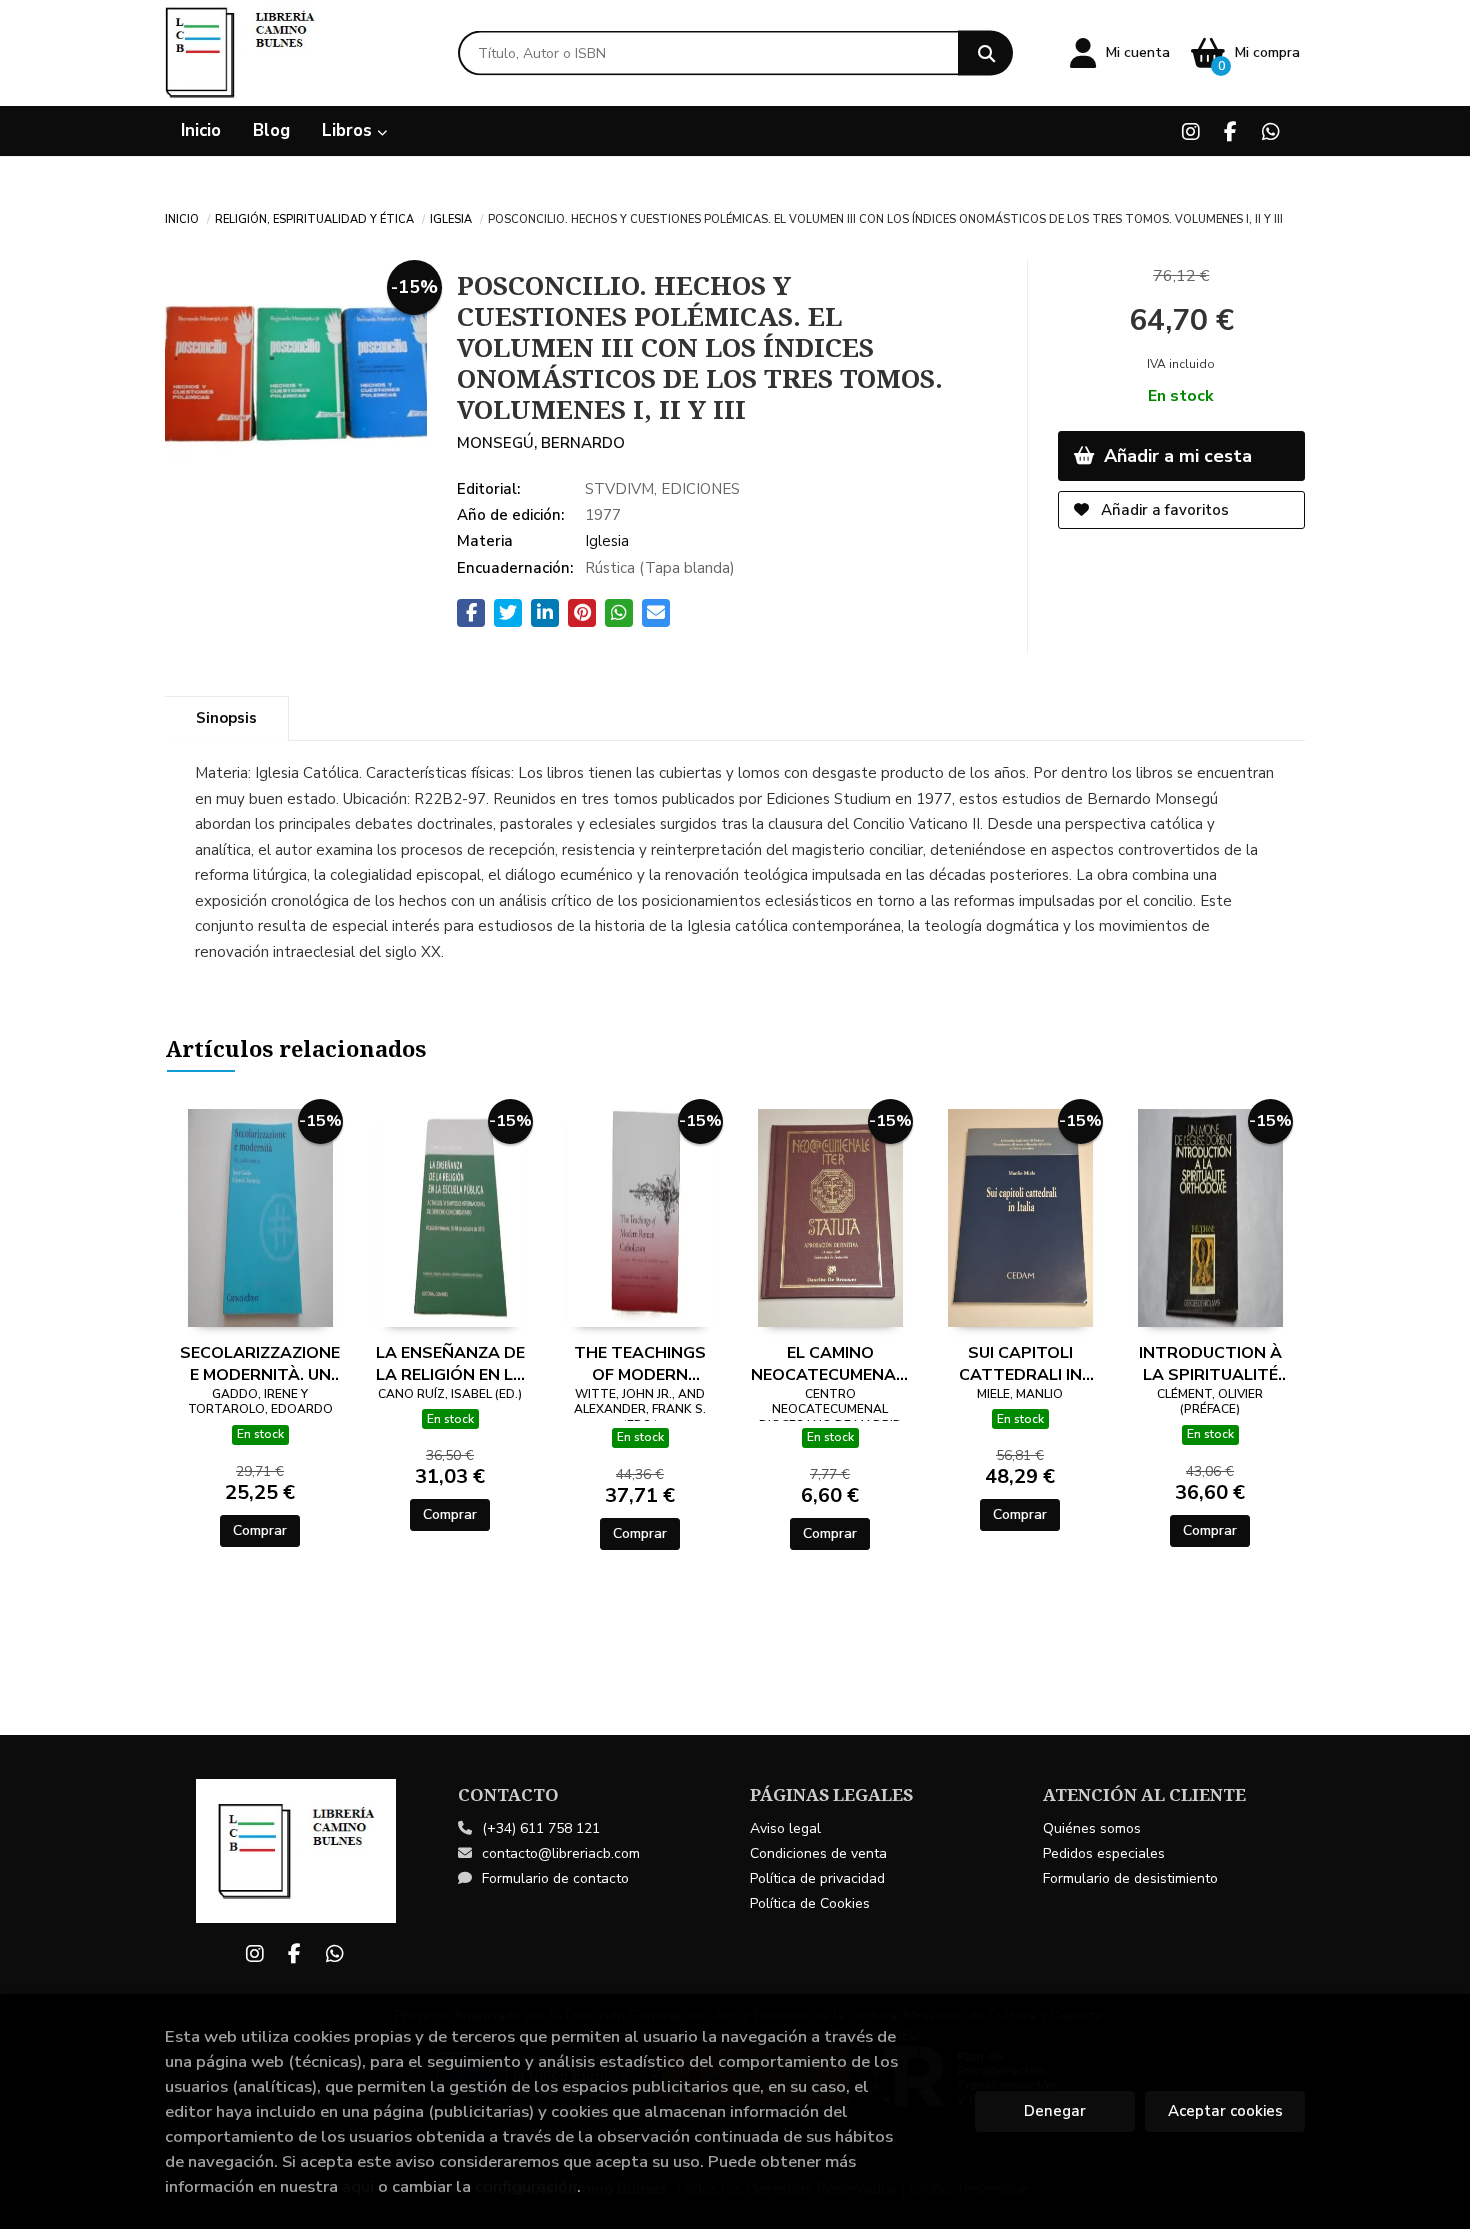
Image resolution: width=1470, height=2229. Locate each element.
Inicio (182, 218)
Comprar (260, 1530)
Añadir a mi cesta (1175, 456)
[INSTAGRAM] (1190, 131)
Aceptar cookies (1225, 2111)
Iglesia (451, 218)
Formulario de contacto (555, 1878)
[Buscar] (985, 53)
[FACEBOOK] (1230, 131)
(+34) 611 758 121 (541, 1828)
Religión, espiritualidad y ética (314, 218)
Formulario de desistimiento (1130, 1878)
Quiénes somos (1092, 1828)
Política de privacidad (817, 1878)
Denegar (1055, 2111)
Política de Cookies (810, 1903)
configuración (526, 2186)
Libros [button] (349, 130)
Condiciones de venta (818, 1853)
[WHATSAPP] (1270, 131)
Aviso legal (785, 1828)
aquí (358, 2186)
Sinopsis (226, 718)
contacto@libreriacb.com (561, 1853)
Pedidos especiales (1104, 1853)
